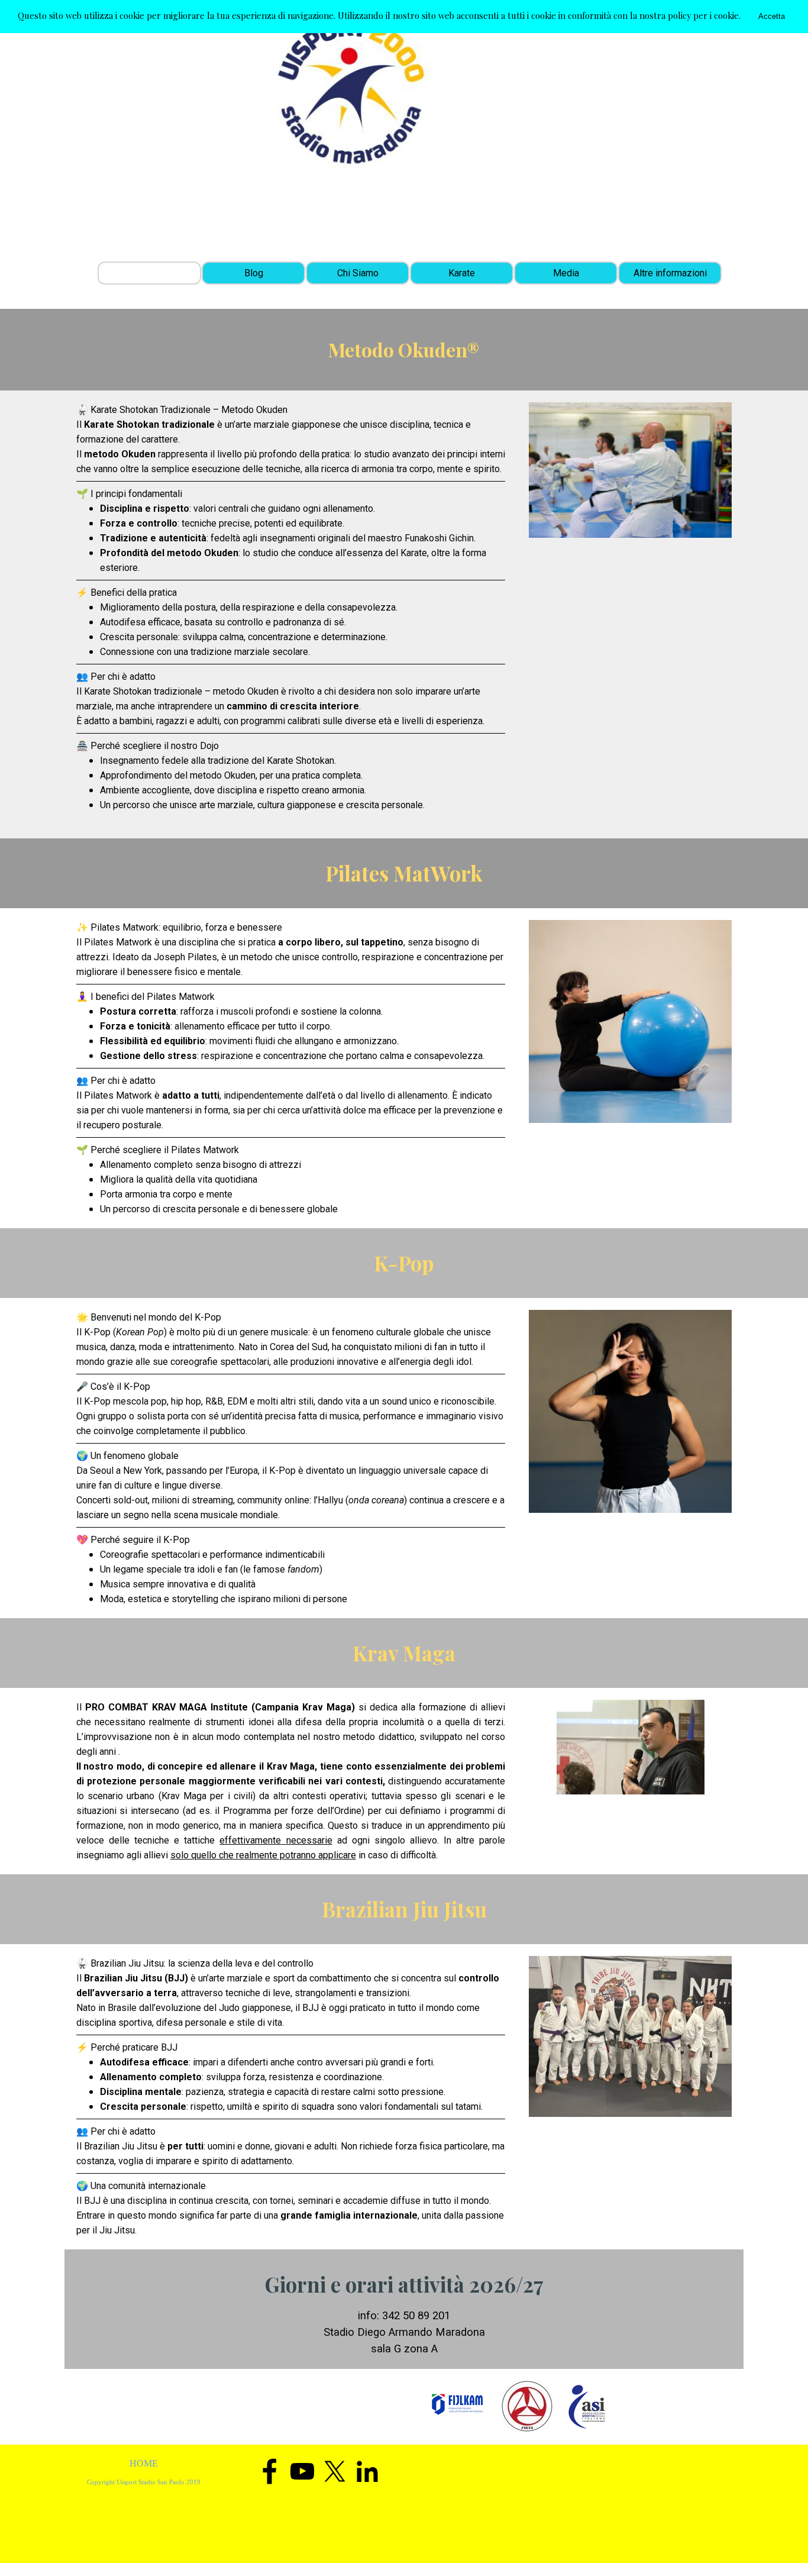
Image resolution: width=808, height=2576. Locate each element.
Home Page (149, 273)
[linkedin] (367, 2471)
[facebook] (270, 2471)
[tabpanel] (291, 614)
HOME (144, 2463)
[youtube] (302, 2471)
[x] (335, 2471)
